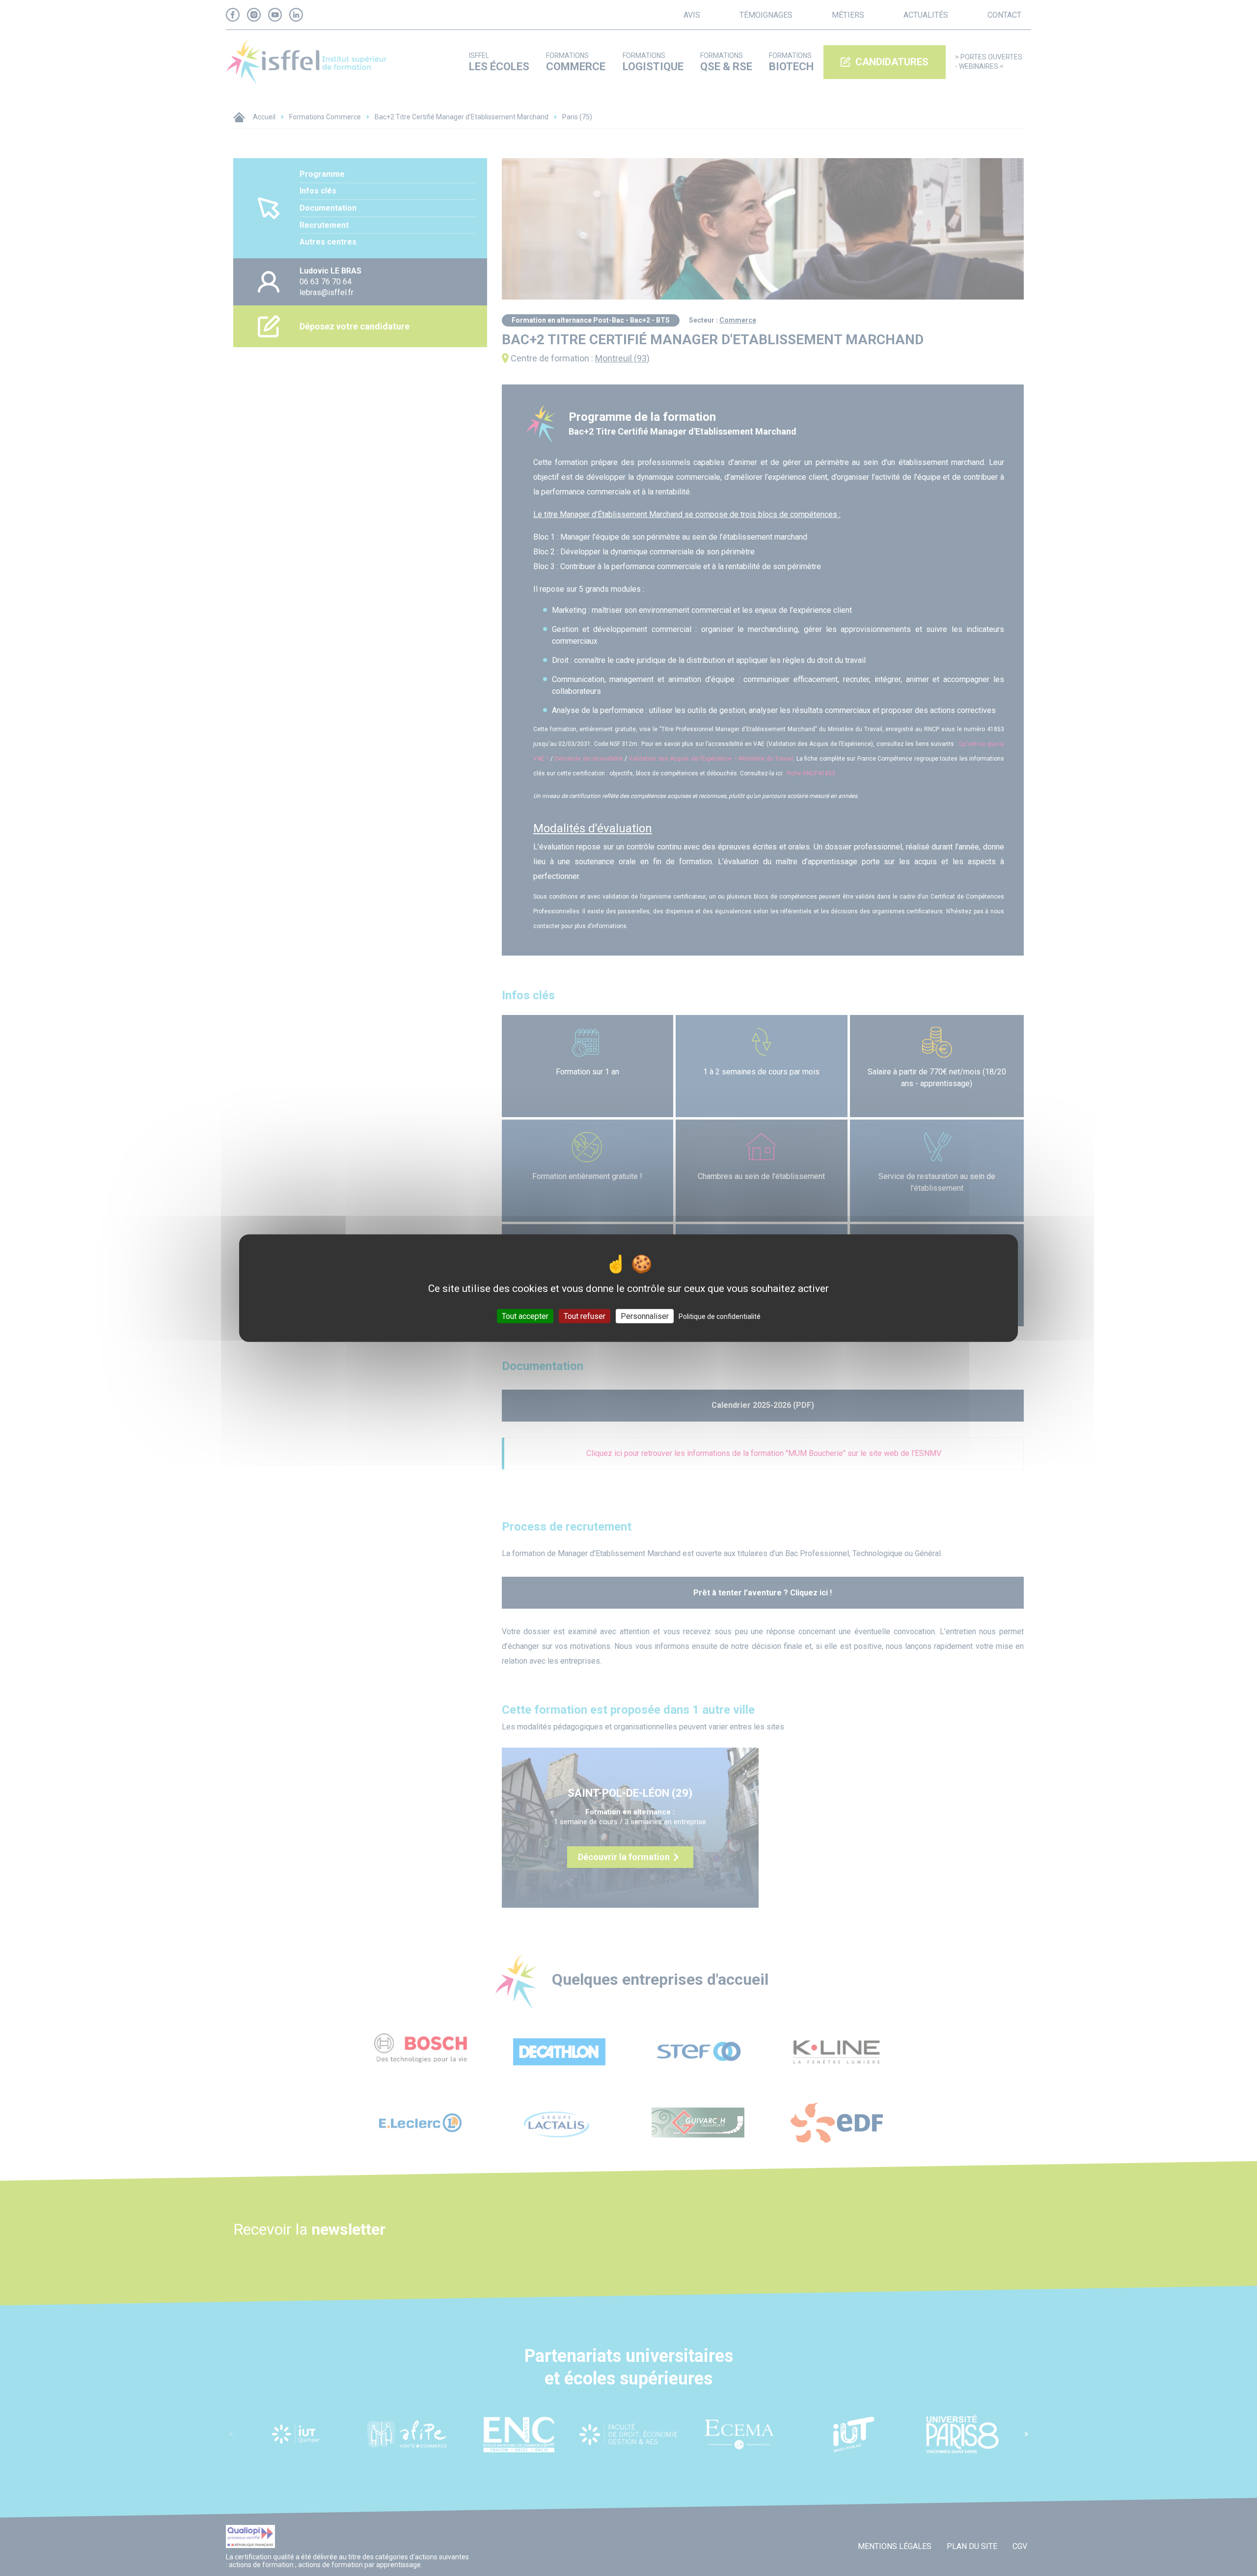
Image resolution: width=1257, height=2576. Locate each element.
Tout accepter (525, 1316)
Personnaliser (645, 1316)
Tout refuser (585, 1316)
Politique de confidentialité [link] (720, 1316)
